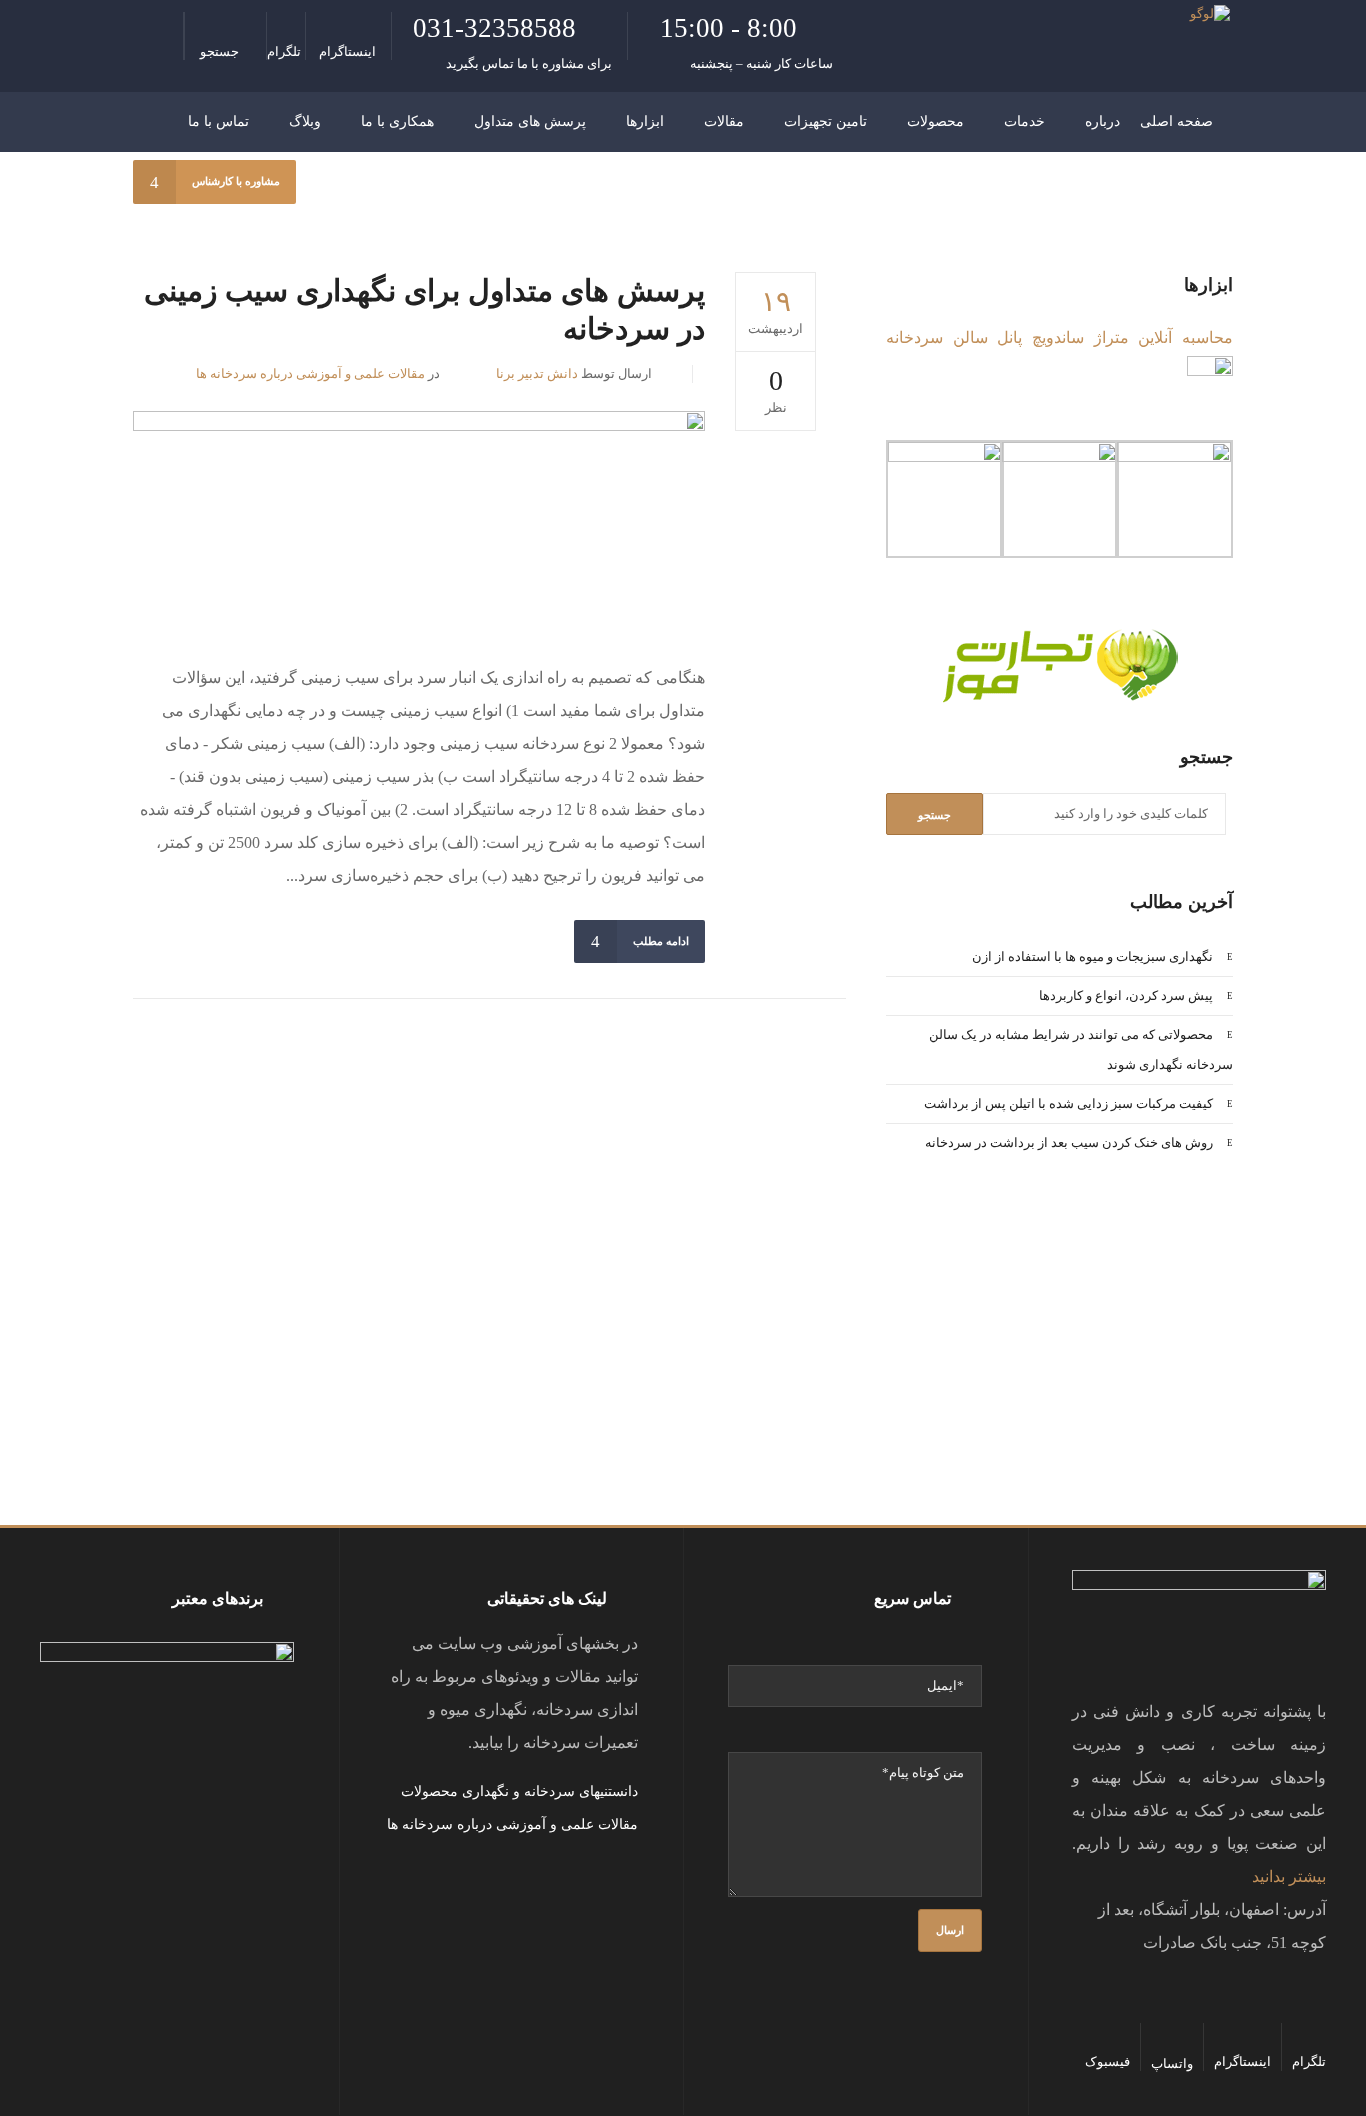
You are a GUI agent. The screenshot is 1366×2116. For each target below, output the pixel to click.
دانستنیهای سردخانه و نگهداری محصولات (519, 1791)
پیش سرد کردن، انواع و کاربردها (1126, 995)
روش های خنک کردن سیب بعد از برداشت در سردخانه (1069, 1142)
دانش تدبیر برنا (537, 373)
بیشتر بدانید (1289, 1876)
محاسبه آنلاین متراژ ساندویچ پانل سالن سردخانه (1059, 337)
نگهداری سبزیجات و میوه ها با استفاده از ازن (1092, 956)
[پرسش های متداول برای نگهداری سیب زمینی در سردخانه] (419, 520)
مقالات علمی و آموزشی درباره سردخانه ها (310, 373)
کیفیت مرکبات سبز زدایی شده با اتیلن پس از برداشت (1068, 1103)
